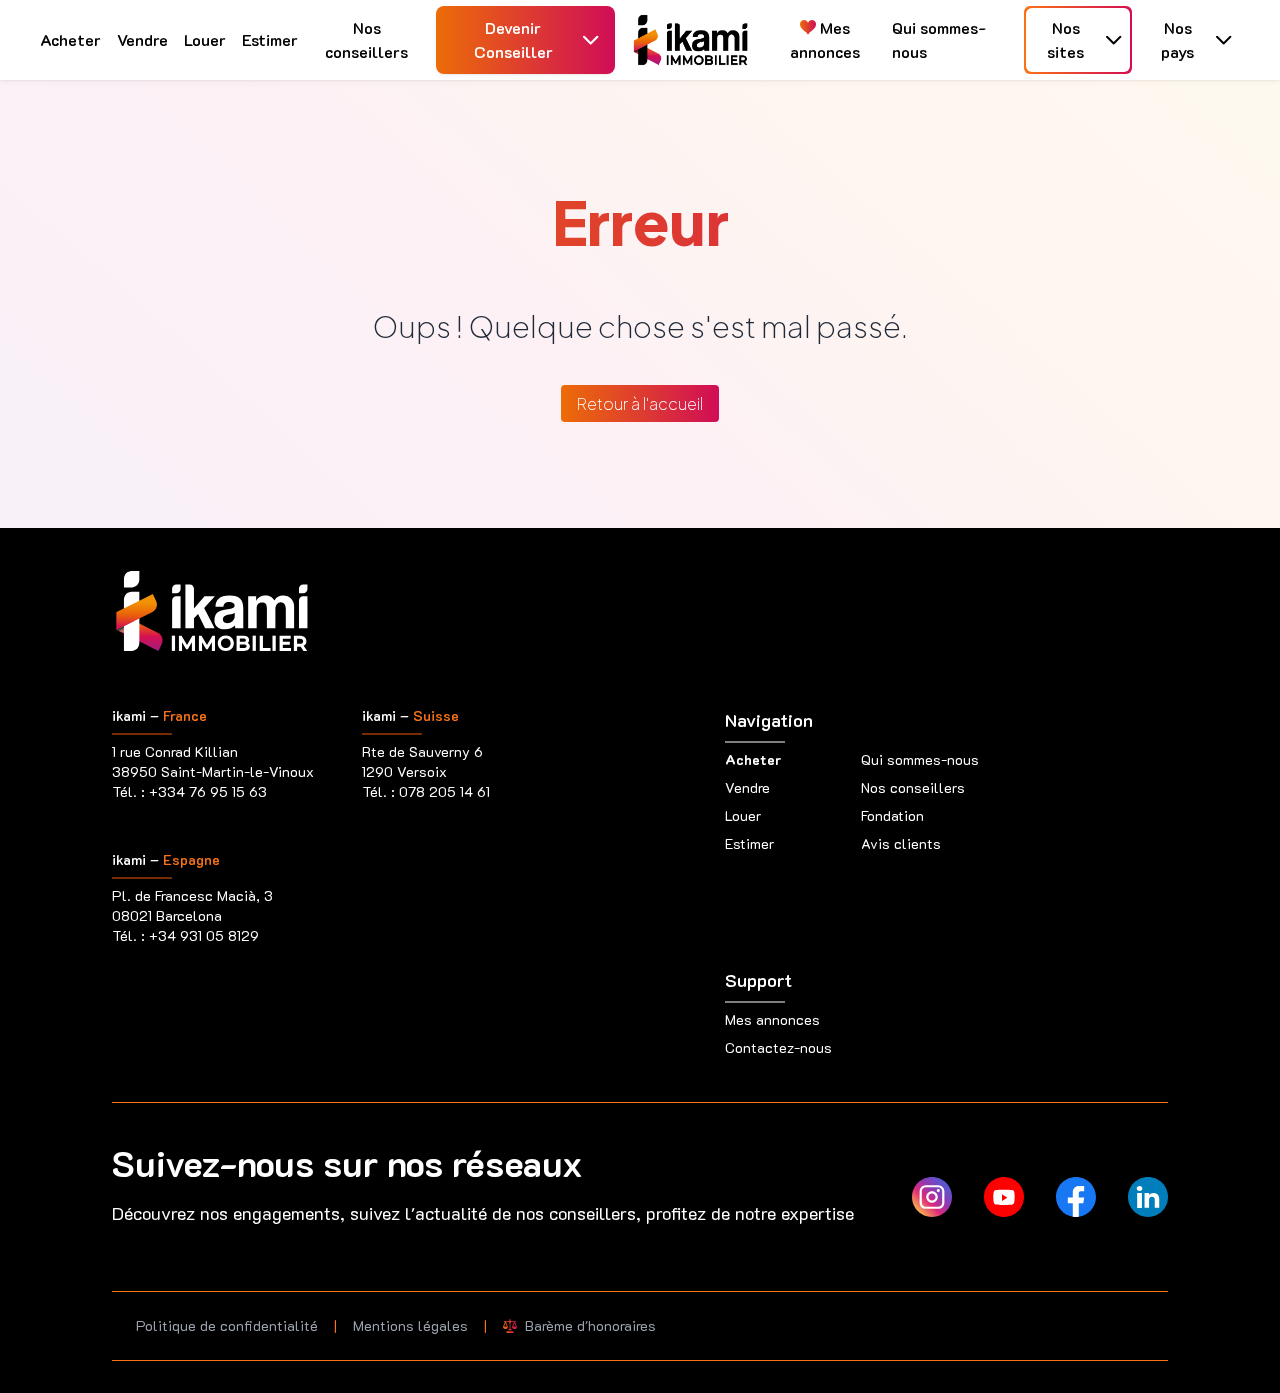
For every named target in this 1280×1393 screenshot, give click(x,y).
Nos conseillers (366, 39)
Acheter (70, 39)
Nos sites (1065, 39)
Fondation (892, 815)
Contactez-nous (778, 1047)
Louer (205, 39)
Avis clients (901, 843)
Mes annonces (825, 39)
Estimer (270, 39)
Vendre (142, 39)
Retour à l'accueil (640, 403)
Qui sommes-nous (939, 39)
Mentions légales (410, 1325)
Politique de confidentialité (227, 1325)
